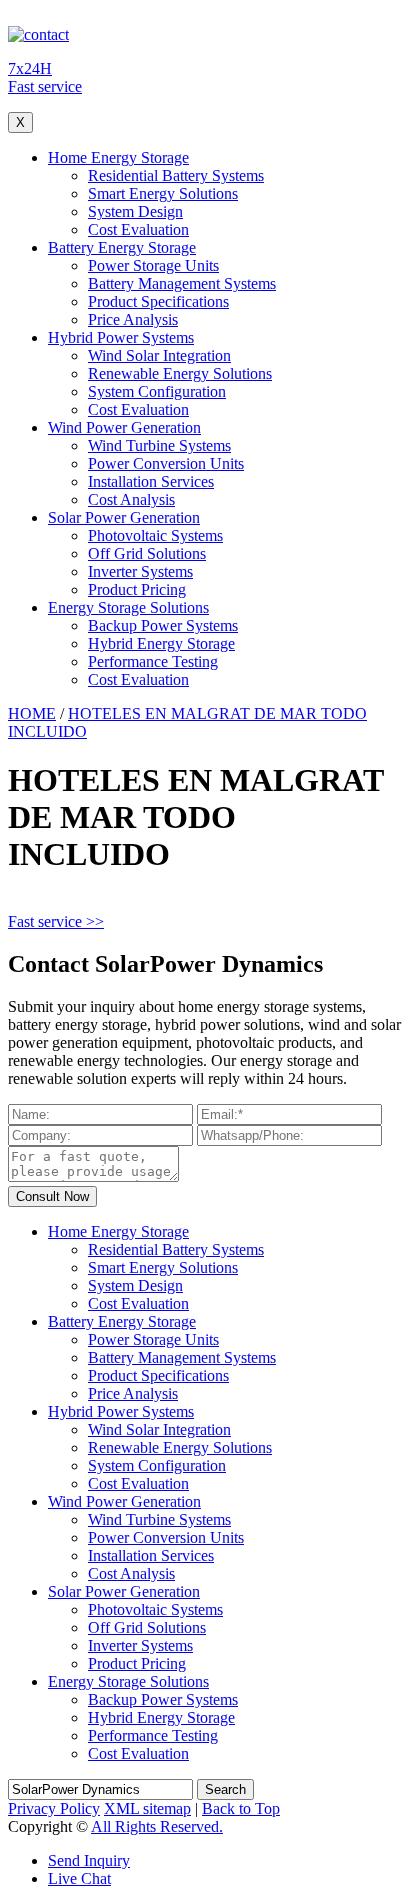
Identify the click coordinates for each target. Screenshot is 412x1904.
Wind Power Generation (124, 427)
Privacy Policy (54, 1808)
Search (225, 1789)
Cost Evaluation (138, 229)
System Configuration (157, 391)
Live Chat (79, 1878)
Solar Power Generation (124, 517)
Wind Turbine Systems (159, 445)
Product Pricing (137, 589)
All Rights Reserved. (157, 1826)
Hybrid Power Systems (121, 337)
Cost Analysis (131, 499)
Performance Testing (153, 661)
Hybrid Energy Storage (161, 643)
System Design (135, 211)
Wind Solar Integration (159, 355)
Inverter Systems (140, 571)
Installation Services (151, 481)
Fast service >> (56, 921)
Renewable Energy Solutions (180, 373)
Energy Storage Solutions (128, 607)
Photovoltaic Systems (155, 535)
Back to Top (241, 1808)
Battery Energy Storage (122, 247)
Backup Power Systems (163, 625)
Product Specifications (158, 301)
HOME (32, 713)
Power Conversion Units (166, 463)
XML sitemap (147, 1808)
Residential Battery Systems (176, 175)
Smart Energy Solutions (163, 193)
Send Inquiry (89, 1860)
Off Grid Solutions (147, 553)
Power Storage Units (153, 265)
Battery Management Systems (182, 283)
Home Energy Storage (118, 157)
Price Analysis (133, 319)
